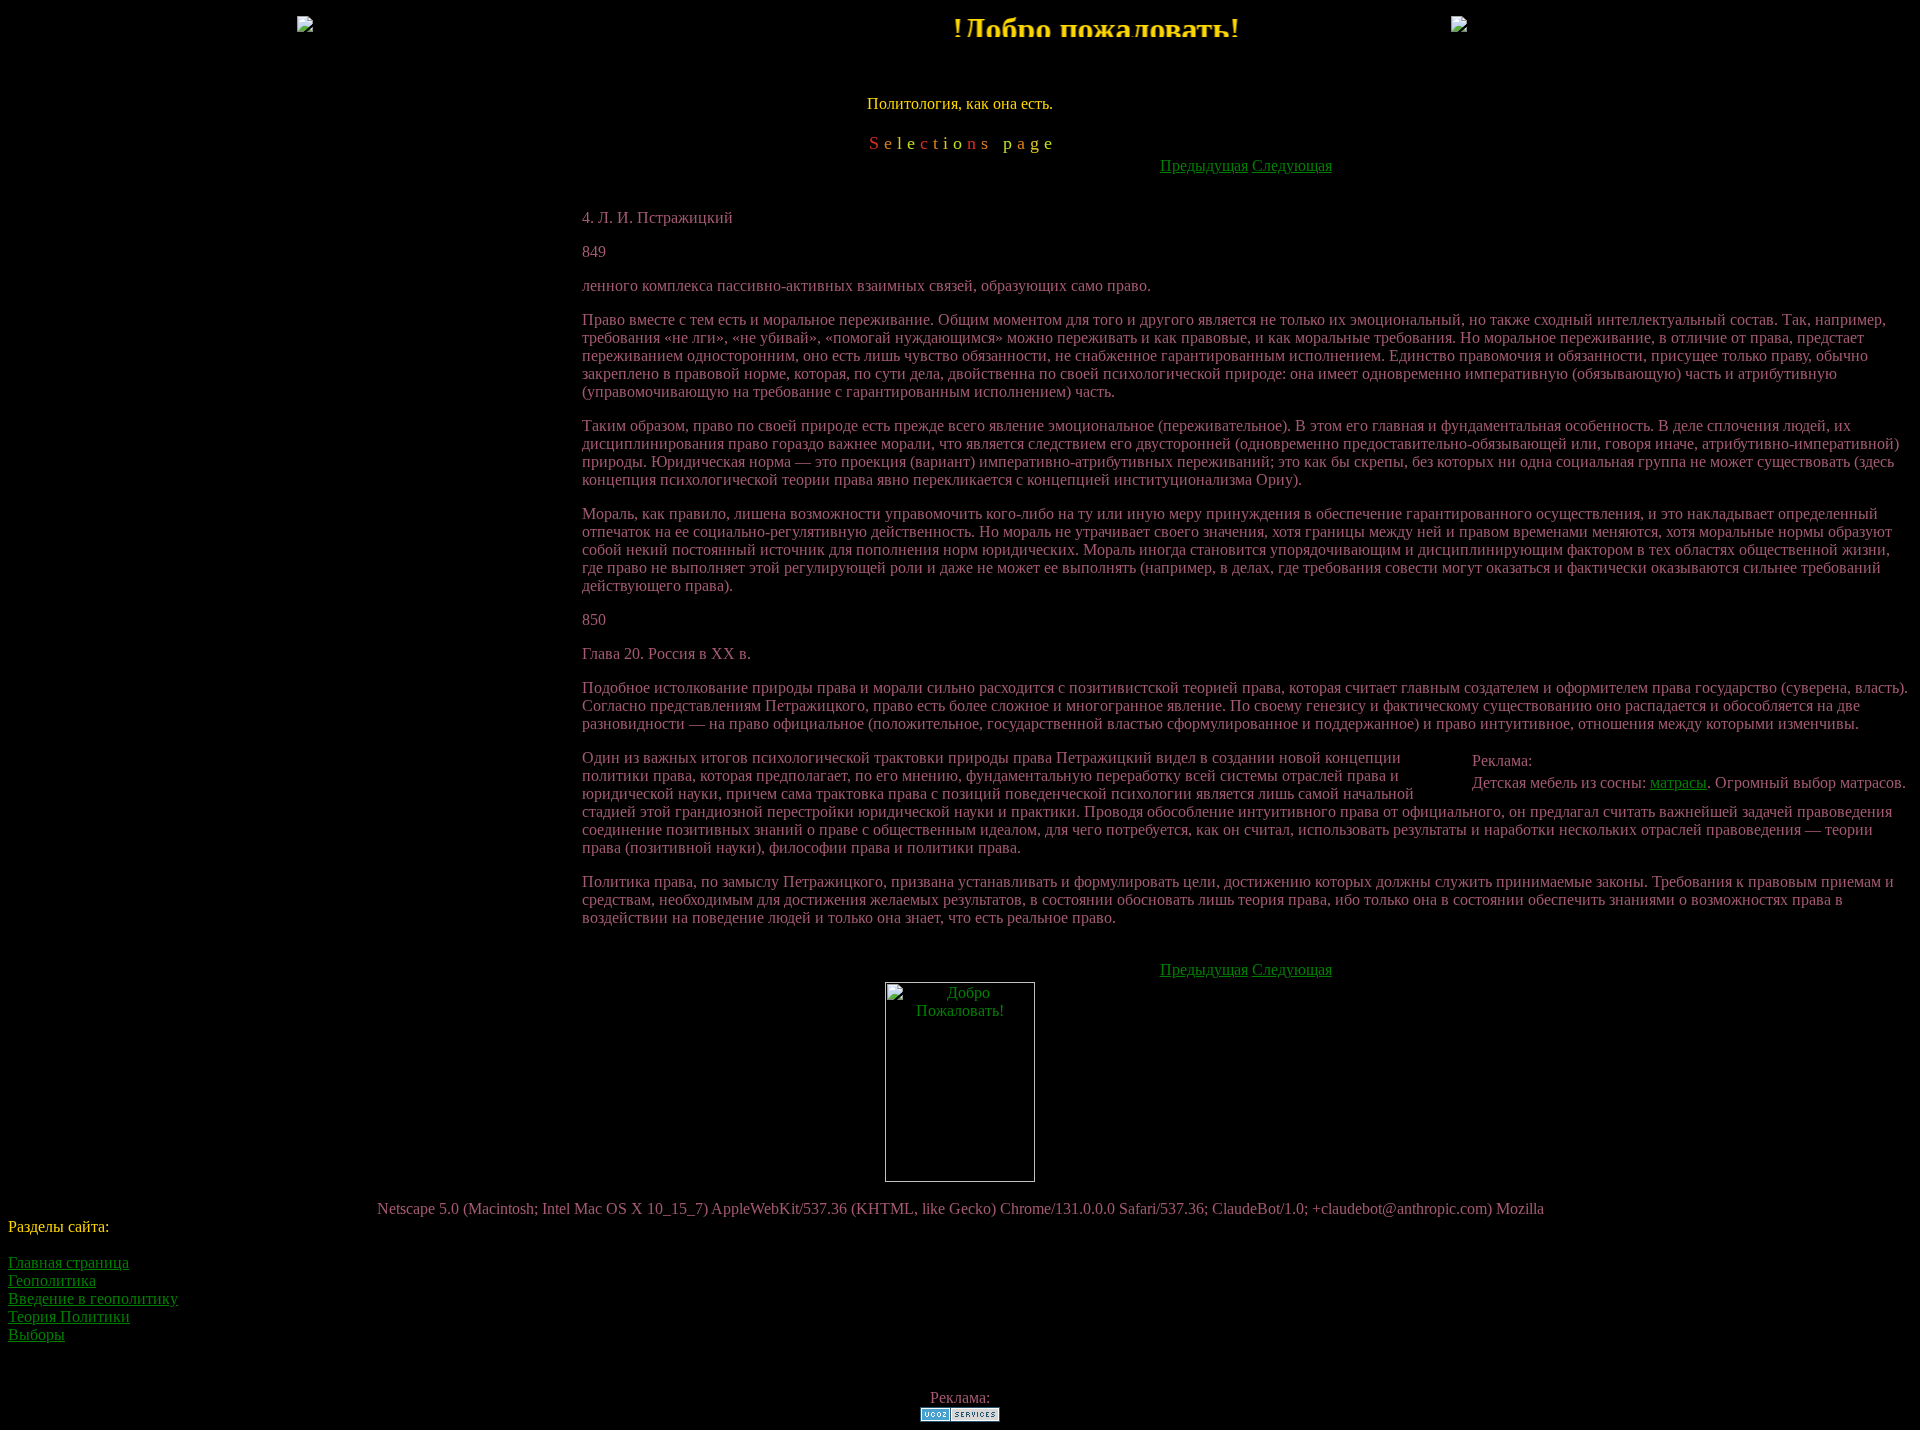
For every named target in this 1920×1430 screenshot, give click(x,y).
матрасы (1678, 782)
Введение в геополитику (93, 1298)
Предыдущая (1204, 165)
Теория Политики (69, 1316)
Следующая (1292, 165)
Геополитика (52, 1280)
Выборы (36, 1334)
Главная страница (68, 1262)
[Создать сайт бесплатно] (960, 1416)
